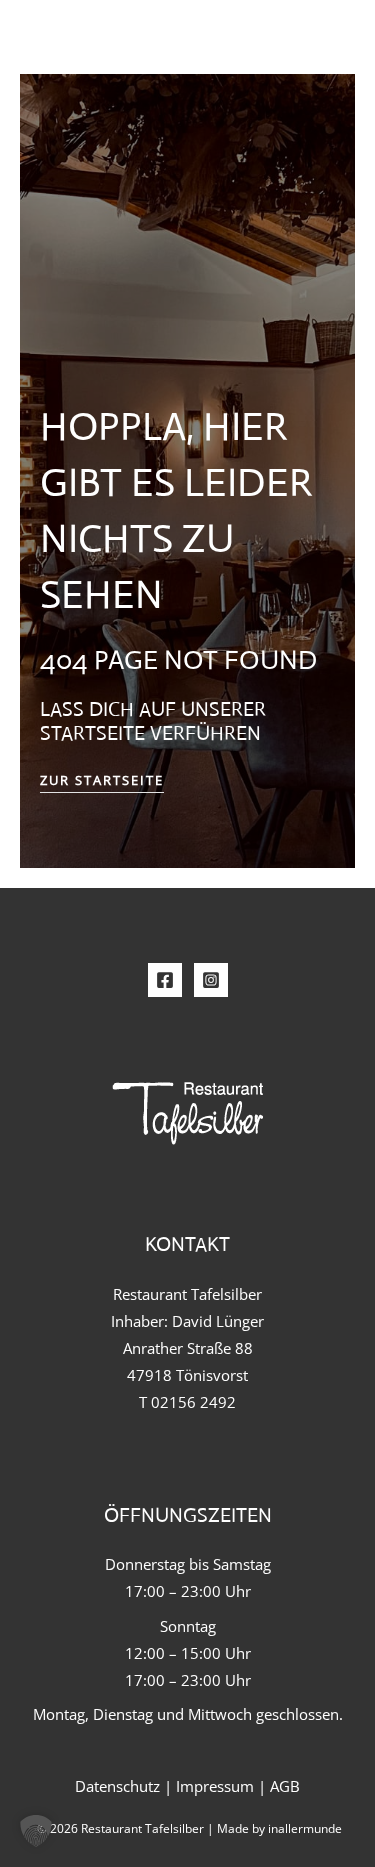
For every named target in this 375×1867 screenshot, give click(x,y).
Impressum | (223, 1786)
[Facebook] (165, 980)
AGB (285, 1786)
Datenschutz (117, 1786)
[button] (36, 1831)
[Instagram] (211, 980)
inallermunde (305, 1828)
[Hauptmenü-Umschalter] (318, 39)
